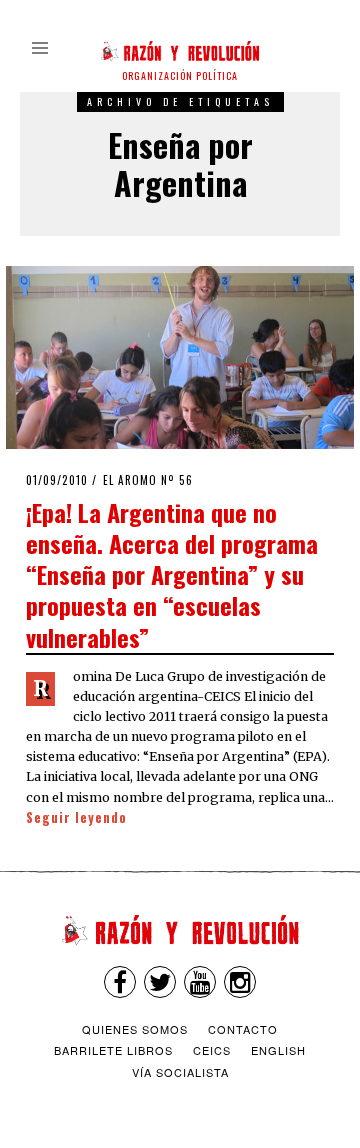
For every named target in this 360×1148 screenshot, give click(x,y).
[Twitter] (160, 982)
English (278, 1050)
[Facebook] (120, 982)
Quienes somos (135, 1029)
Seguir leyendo (76, 817)
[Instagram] (240, 982)
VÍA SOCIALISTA (180, 1072)
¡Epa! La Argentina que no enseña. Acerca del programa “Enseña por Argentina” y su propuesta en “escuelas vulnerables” (172, 574)
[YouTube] (200, 982)
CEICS (212, 1050)
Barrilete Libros (113, 1050)
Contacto (243, 1029)
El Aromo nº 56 (148, 480)
